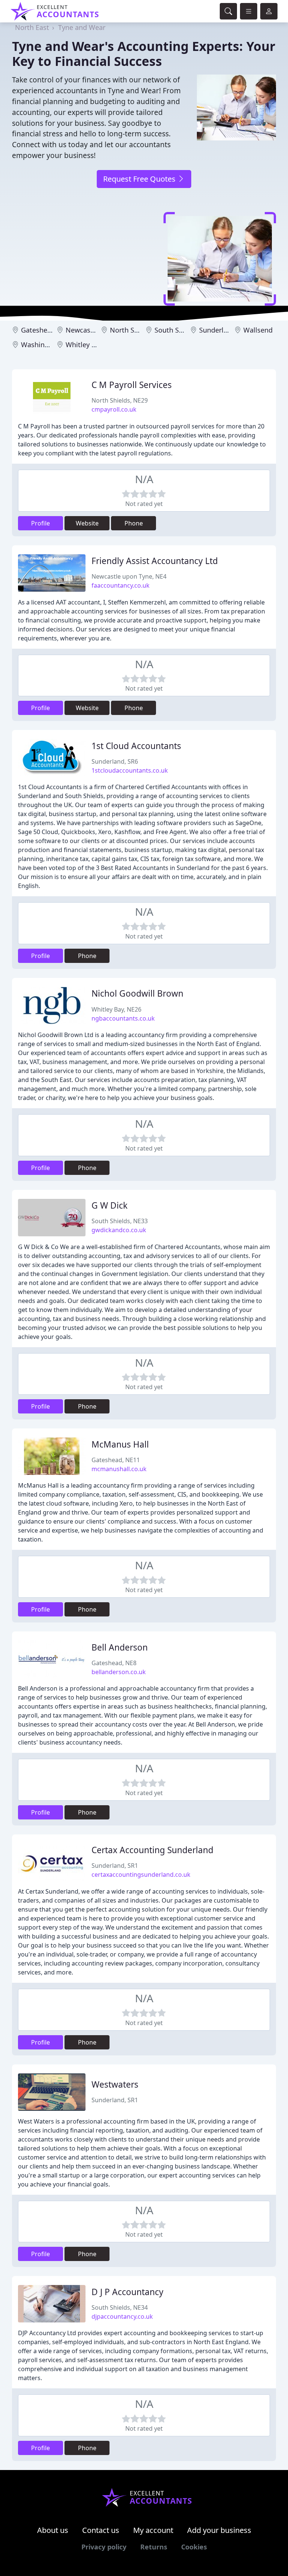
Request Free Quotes (140, 179)
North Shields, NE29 (120, 400)
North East (32, 27)
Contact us (101, 2530)
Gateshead (38, 330)
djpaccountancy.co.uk (122, 2316)
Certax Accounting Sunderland (152, 1850)
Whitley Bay (84, 345)
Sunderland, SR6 (115, 761)
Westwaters (115, 2084)
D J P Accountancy (127, 2292)
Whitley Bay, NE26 (116, 1009)
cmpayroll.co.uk (114, 409)
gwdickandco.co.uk (119, 1230)
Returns (154, 2547)
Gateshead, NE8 (114, 1663)
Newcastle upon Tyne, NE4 (129, 576)
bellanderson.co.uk (119, 1672)
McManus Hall (120, 1444)
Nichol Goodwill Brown (137, 993)
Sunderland (217, 330)
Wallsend (258, 330)
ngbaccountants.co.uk (123, 1018)
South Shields (176, 330)
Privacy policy (104, 2547)
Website (87, 523)
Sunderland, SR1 (115, 1866)
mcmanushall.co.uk (119, 1469)
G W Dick (109, 1205)
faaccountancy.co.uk (121, 585)
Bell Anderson (120, 1647)
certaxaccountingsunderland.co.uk (141, 1875)
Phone (134, 523)
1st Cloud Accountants (136, 746)
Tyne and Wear (82, 27)
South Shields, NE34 (120, 2307)
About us (53, 2530)
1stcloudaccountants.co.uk (130, 770)
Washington (40, 345)
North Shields (132, 330)
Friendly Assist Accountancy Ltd (155, 561)
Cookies (194, 2547)
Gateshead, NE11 (116, 1460)
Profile (40, 523)
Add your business (219, 2530)
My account (153, 2530)
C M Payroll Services (132, 385)
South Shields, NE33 (120, 1221)
